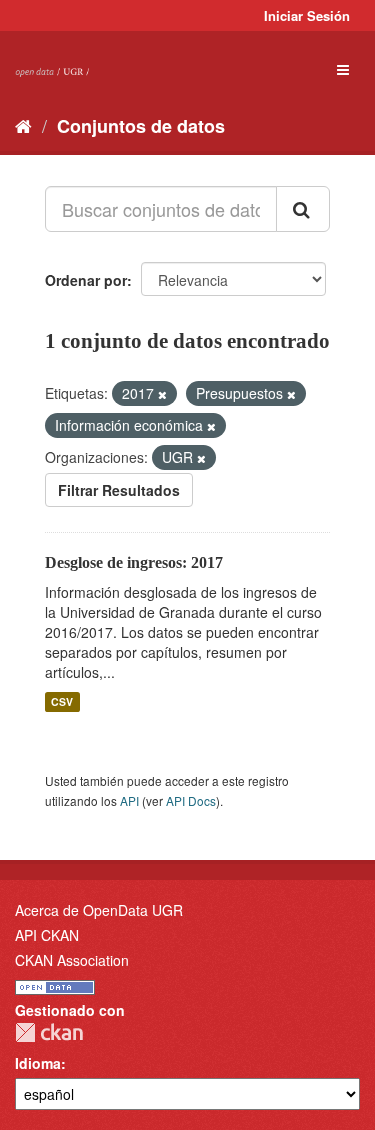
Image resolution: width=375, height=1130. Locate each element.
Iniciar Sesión (307, 15)
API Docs (191, 800)
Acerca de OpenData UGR (99, 910)
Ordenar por (86, 280)
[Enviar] (303, 209)
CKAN (49, 1032)
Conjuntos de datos (141, 126)
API (129, 800)
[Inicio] (23, 125)
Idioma (38, 1063)
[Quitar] (162, 394)
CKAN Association (72, 960)
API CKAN (47, 935)
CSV (62, 701)
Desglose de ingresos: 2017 (134, 562)
